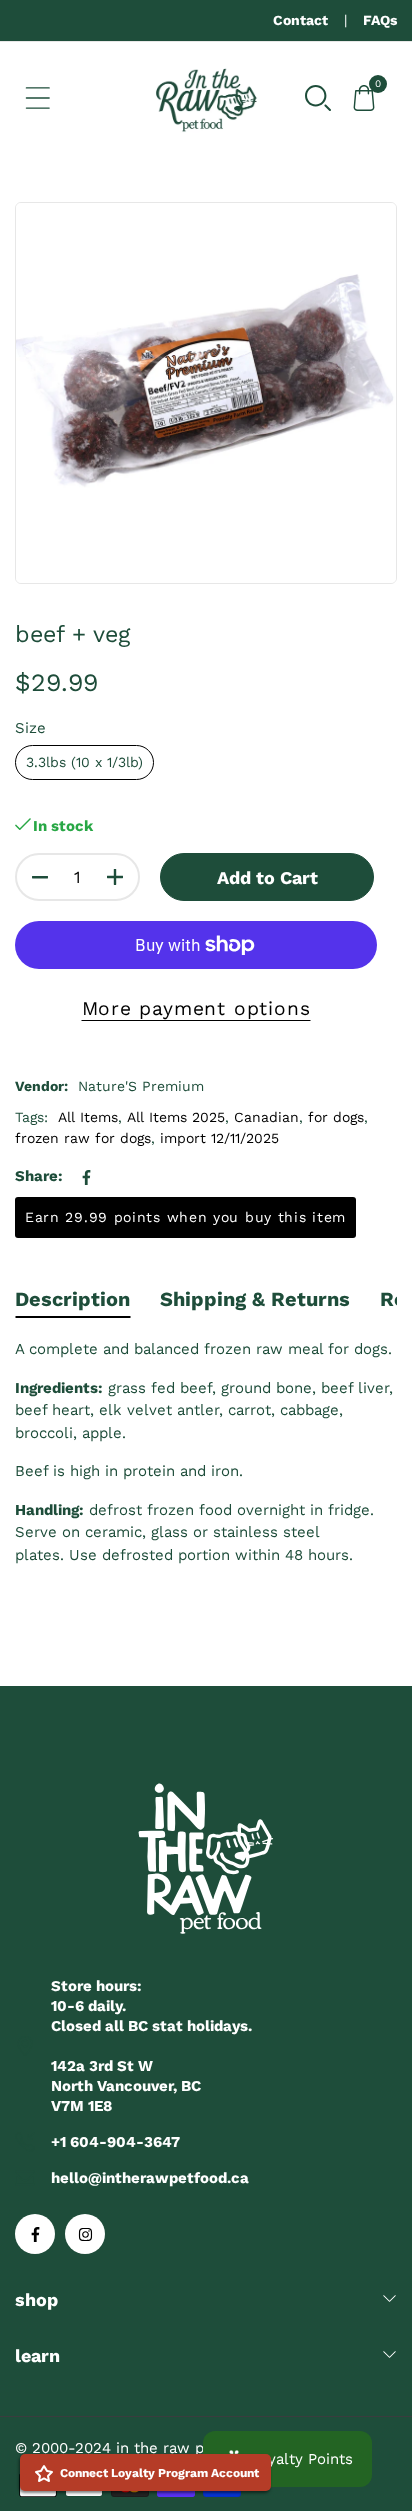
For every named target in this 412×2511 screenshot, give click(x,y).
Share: (39, 1176)
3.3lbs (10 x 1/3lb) (84, 762)
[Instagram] (85, 2234)
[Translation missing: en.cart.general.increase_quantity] (115, 877)
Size (30, 728)
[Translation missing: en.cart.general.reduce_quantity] (40, 877)
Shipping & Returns (255, 1299)
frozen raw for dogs (83, 1138)
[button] (318, 97)
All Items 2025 (176, 1117)
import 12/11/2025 (219, 1138)
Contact (300, 20)
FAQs (380, 20)
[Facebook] (35, 2234)
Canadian (266, 1117)
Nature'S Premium (141, 1086)
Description (72, 1299)
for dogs (336, 1117)
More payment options (196, 1008)
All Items (88, 1117)
